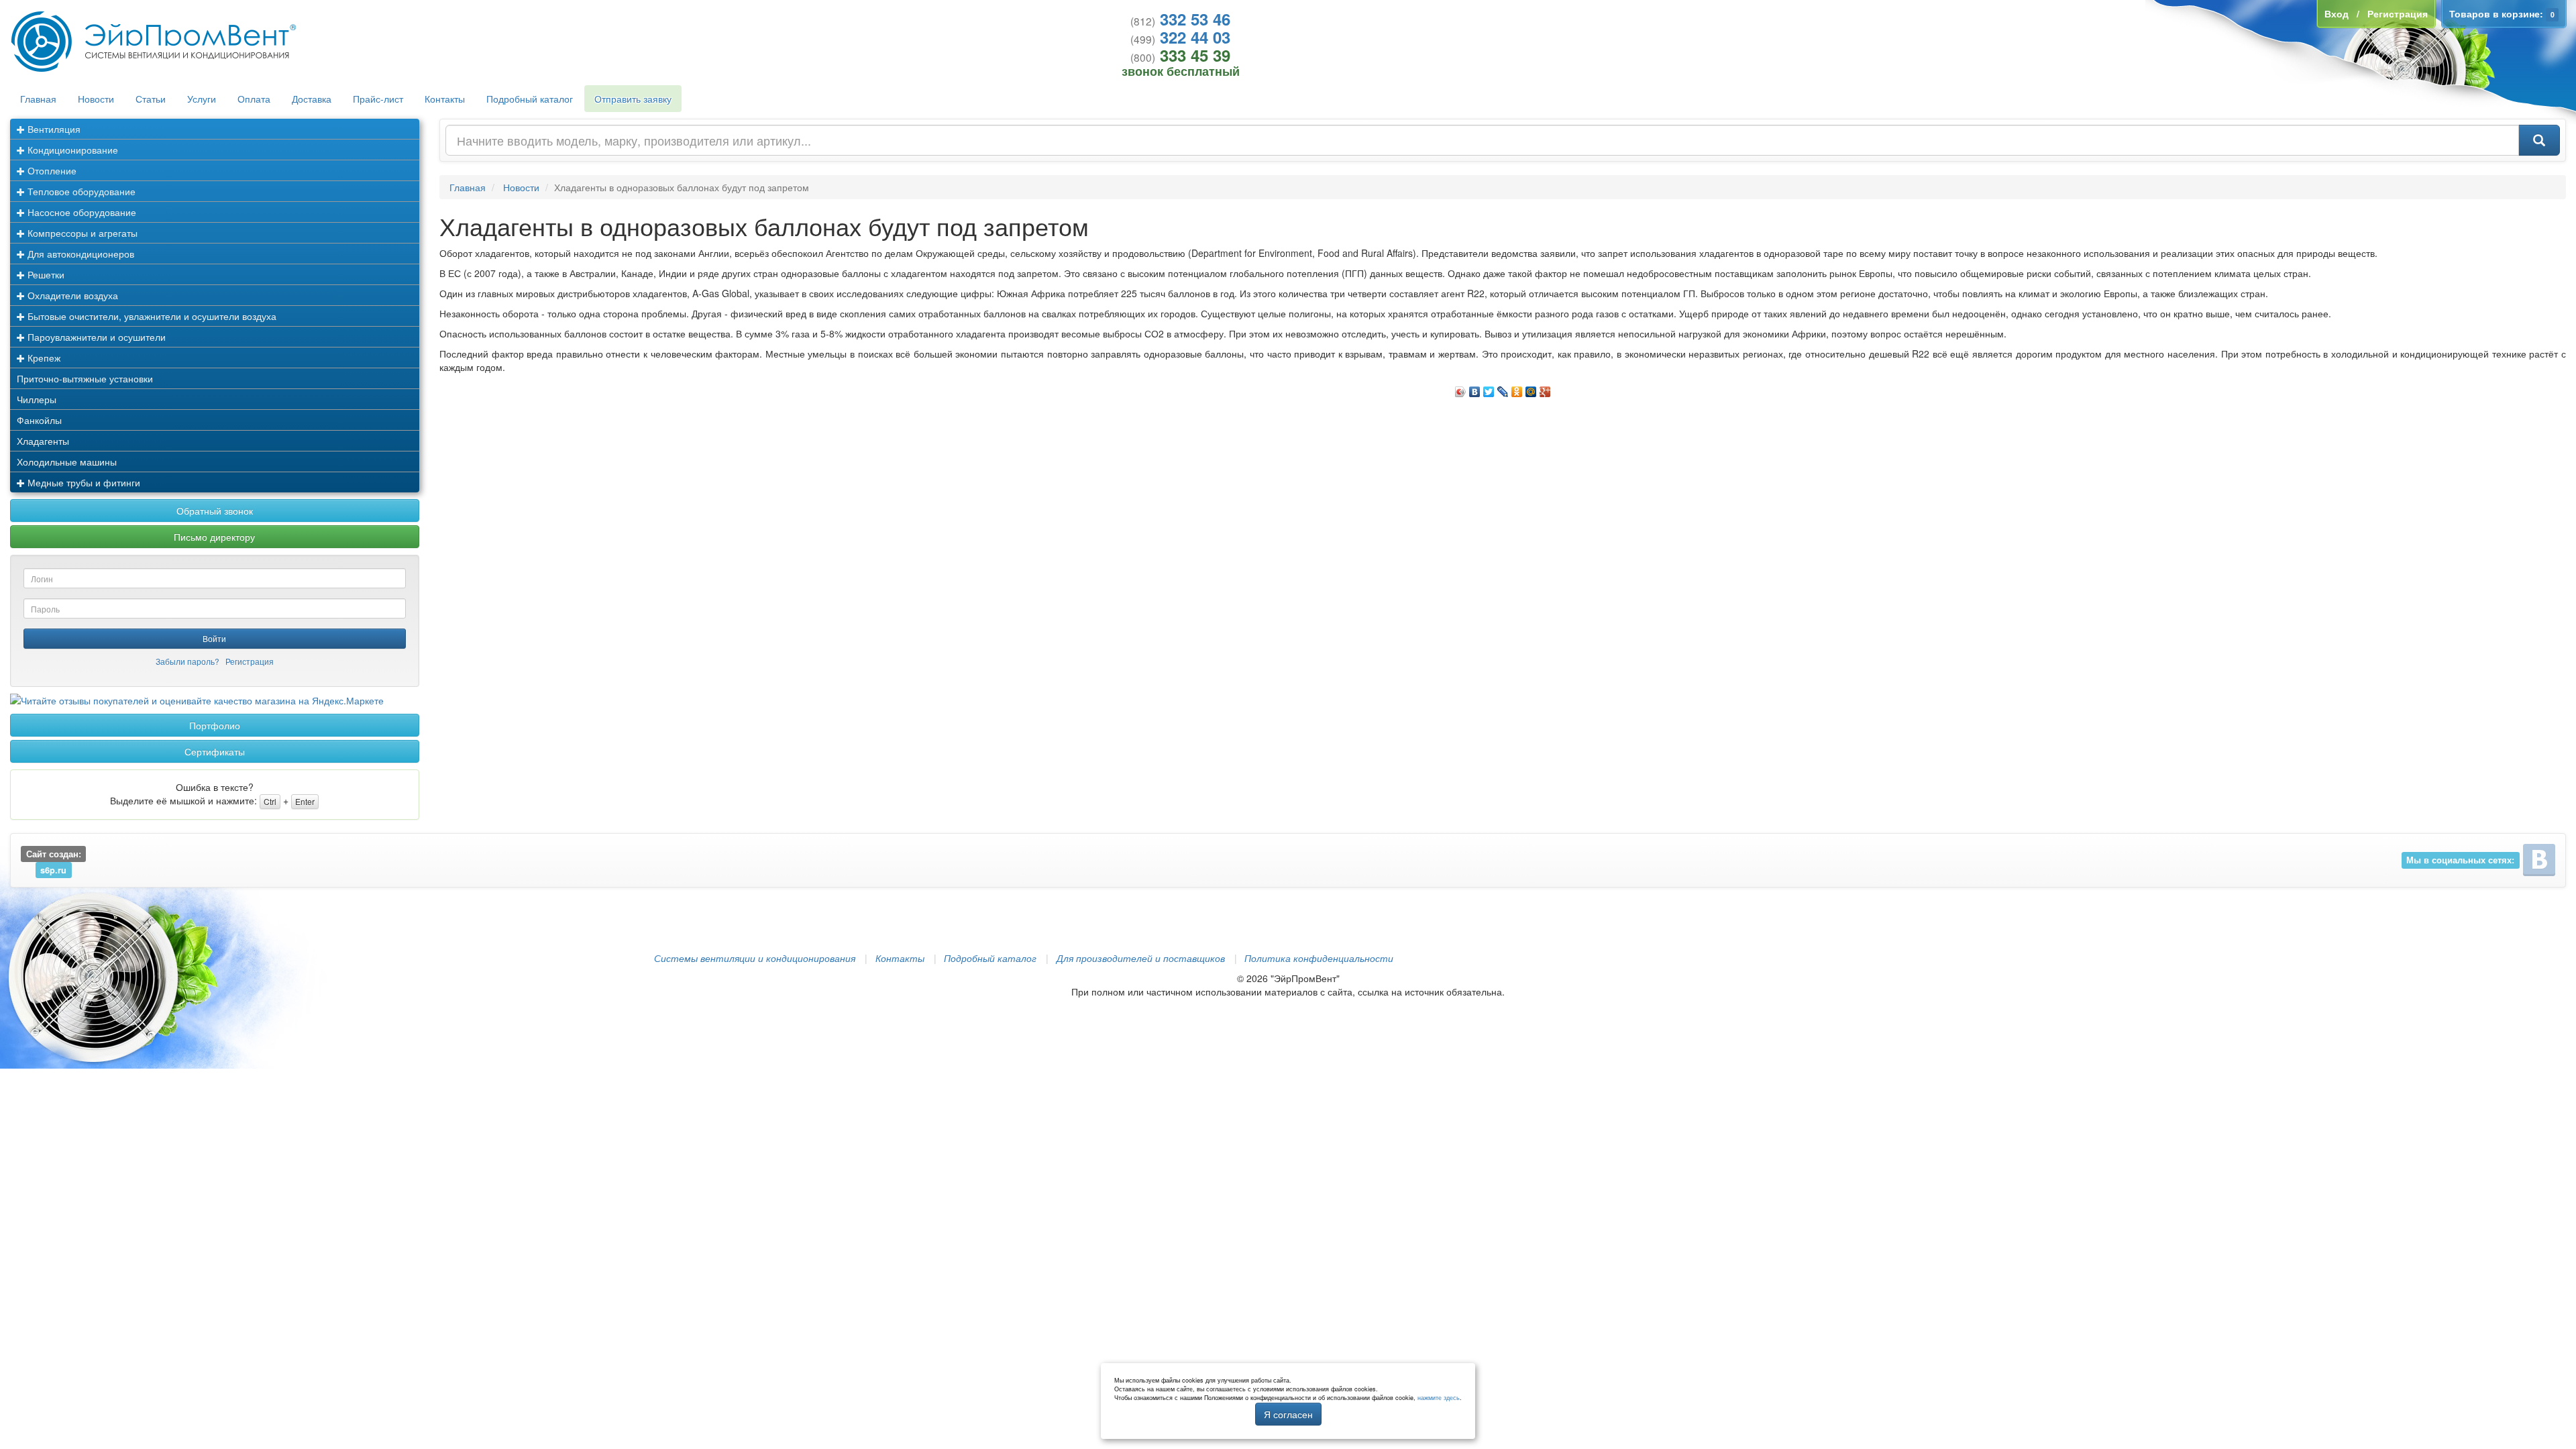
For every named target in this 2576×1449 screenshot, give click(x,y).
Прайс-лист (378, 99)
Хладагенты (43, 441)
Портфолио (215, 725)
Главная (38, 99)
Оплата (254, 99)
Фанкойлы (39, 420)
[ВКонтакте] (1475, 388)
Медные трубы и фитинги (83, 482)
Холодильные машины (67, 462)
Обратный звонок (215, 511)
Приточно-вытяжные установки (85, 378)
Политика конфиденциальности (1319, 958)
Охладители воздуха (71, 295)
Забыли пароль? (187, 661)
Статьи (151, 99)
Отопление (51, 170)
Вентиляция (53, 129)
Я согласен (1288, 1414)
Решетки (45, 274)
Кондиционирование (71, 150)
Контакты (445, 99)
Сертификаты (215, 751)
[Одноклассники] (1517, 388)
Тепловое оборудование (80, 191)
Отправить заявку (633, 99)
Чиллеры (37, 399)
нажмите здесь (1439, 1398)
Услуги (202, 99)
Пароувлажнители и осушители (95, 337)
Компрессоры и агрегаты (81, 233)
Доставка (312, 99)
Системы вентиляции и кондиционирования (755, 958)
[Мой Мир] (1531, 388)
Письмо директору (214, 537)
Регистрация (250, 661)
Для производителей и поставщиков (1141, 958)
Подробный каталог (530, 99)
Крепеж (43, 358)
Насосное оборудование (80, 212)
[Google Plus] (1545, 388)
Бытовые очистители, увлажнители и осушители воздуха (151, 316)
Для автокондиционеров (79, 254)
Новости (96, 99)
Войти (214, 638)
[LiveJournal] (1503, 388)
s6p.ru (53, 870)
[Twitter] (1489, 388)
